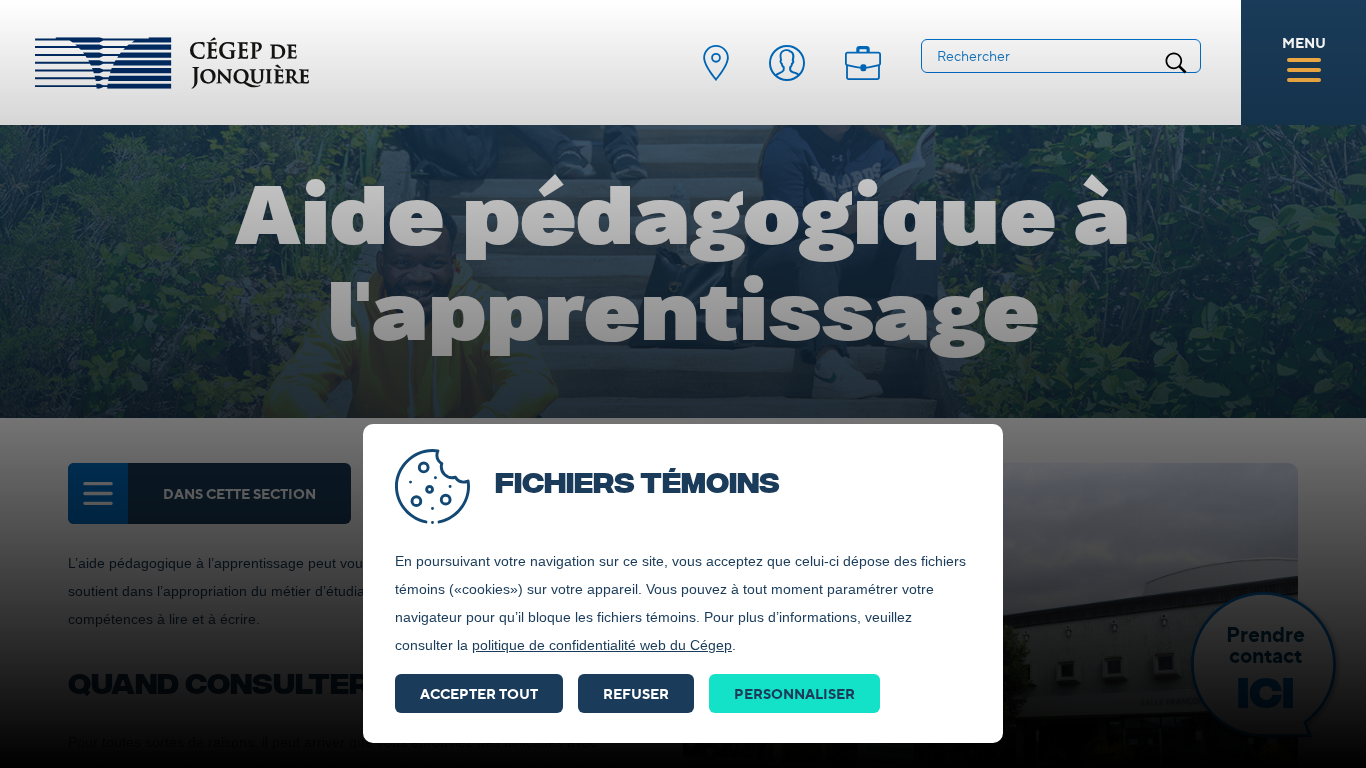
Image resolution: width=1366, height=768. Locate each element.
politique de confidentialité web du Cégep (602, 645)
